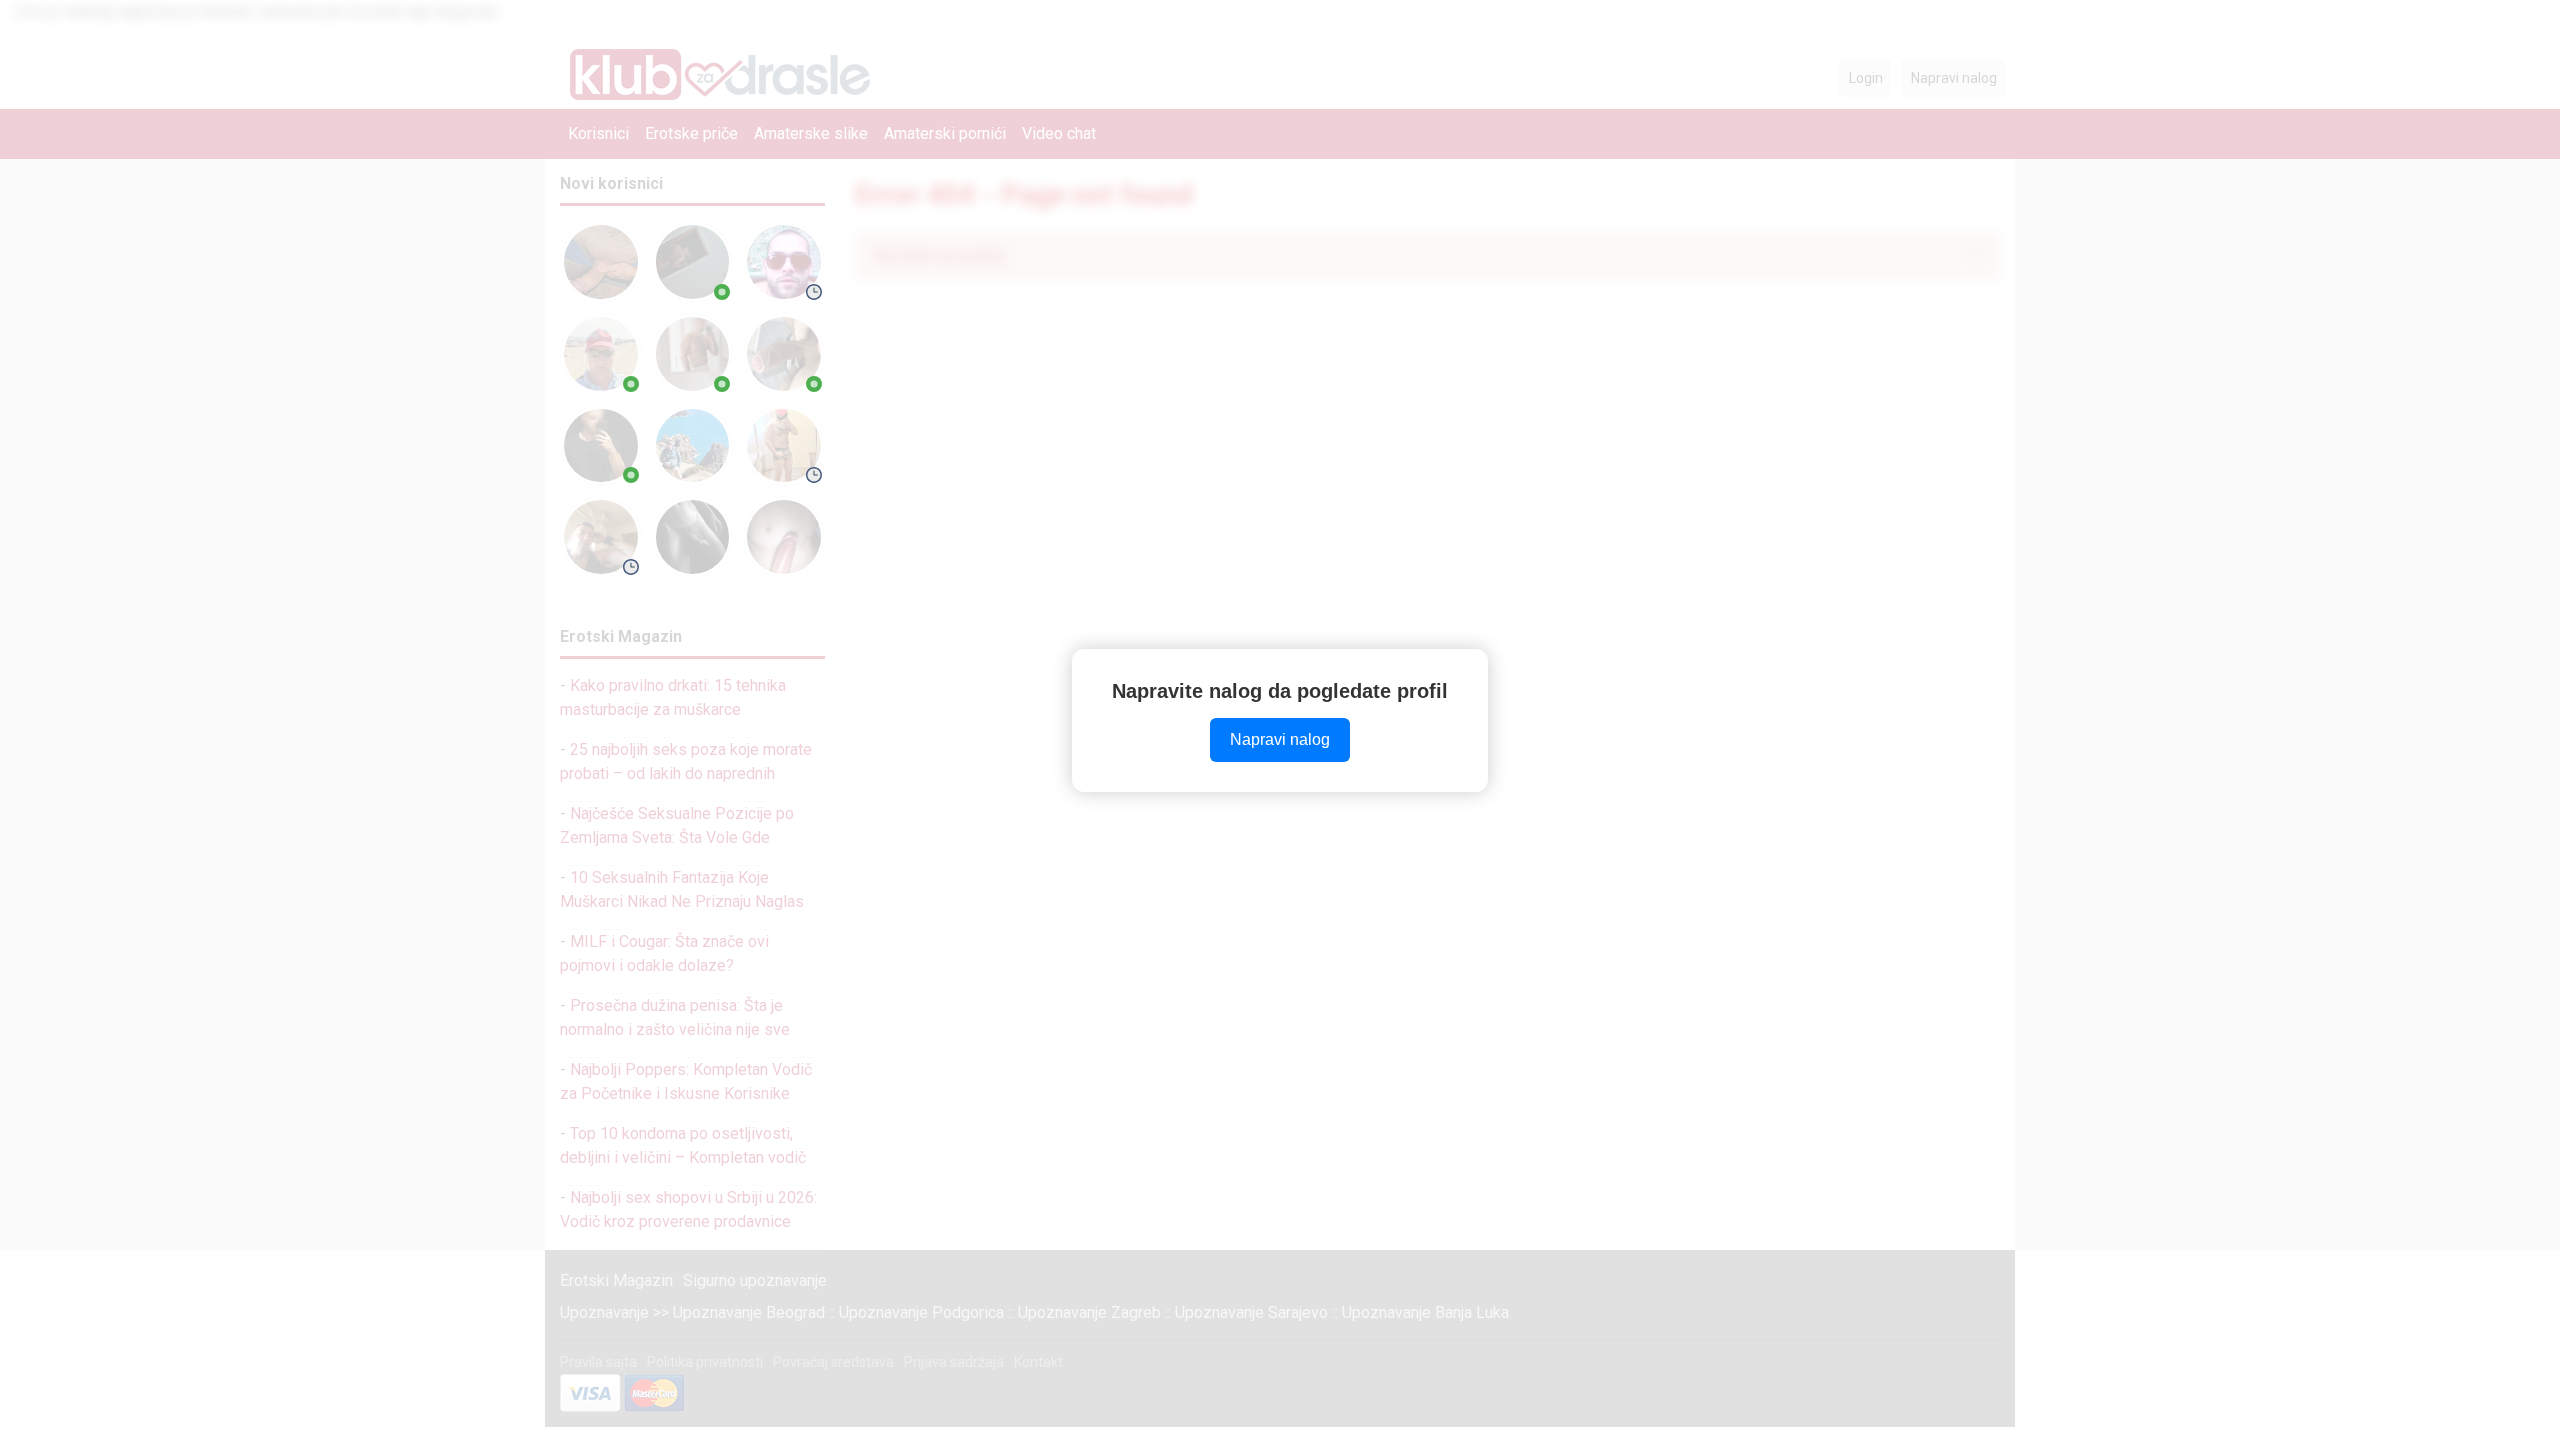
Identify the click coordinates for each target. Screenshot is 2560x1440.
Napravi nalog (1280, 739)
